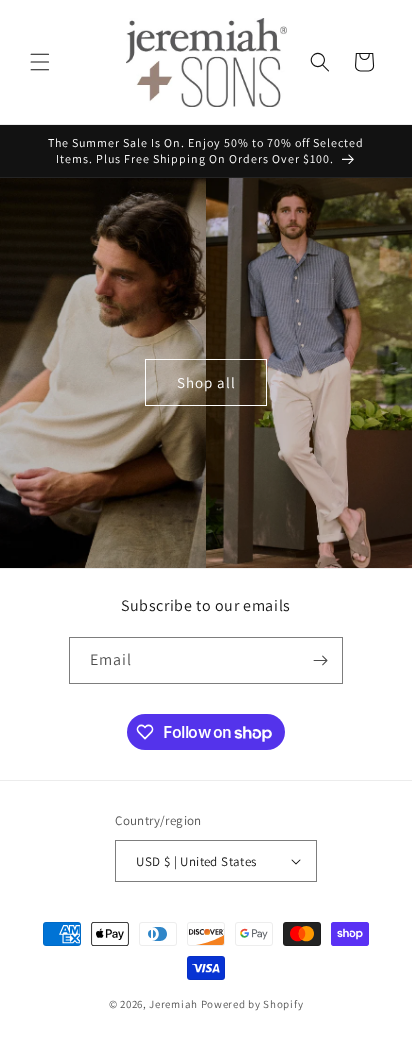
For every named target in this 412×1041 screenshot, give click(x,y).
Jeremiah (173, 1004)
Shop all (206, 382)
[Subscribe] (320, 660)
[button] (40, 62)
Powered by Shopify (252, 1004)
